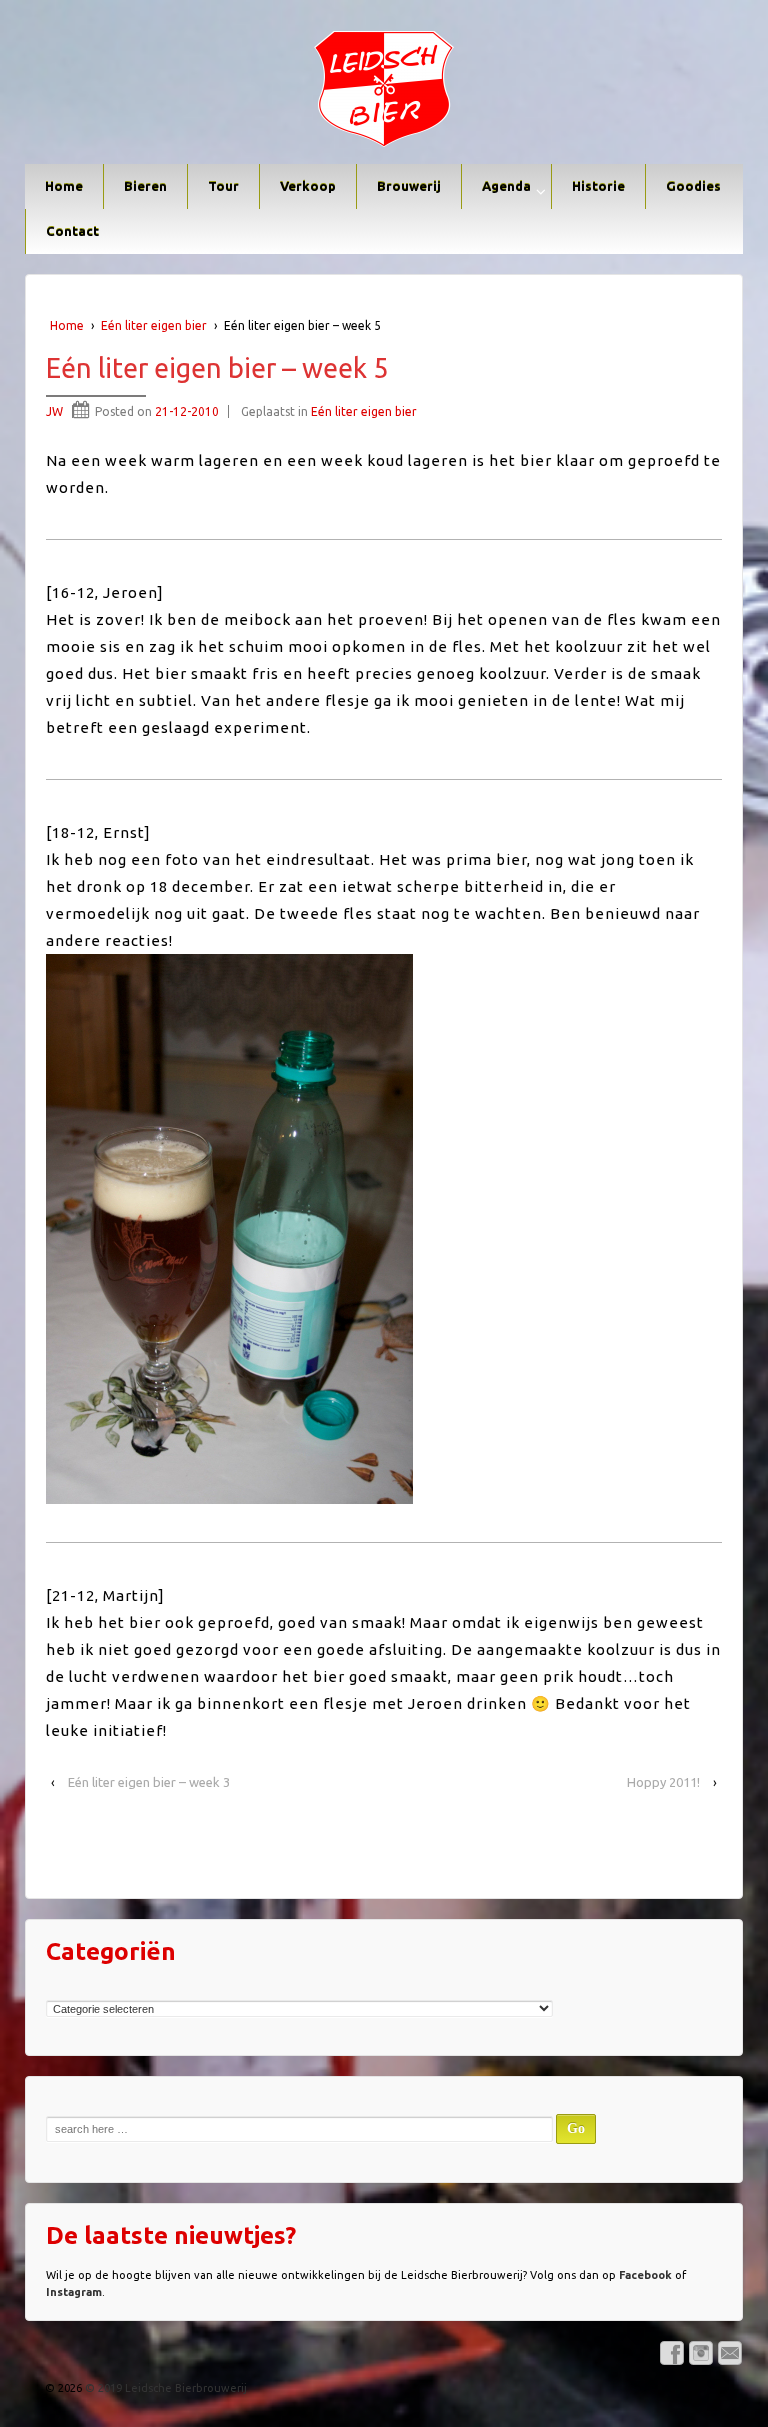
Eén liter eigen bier (154, 325)
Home (64, 186)
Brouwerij (409, 186)
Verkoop (308, 186)
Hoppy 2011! (663, 1782)
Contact (72, 231)
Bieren (145, 186)
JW (54, 411)
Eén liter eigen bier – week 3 (149, 1782)
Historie (598, 186)
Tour (223, 186)
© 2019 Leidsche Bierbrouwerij (164, 2388)
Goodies (693, 186)
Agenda (506, 186)
